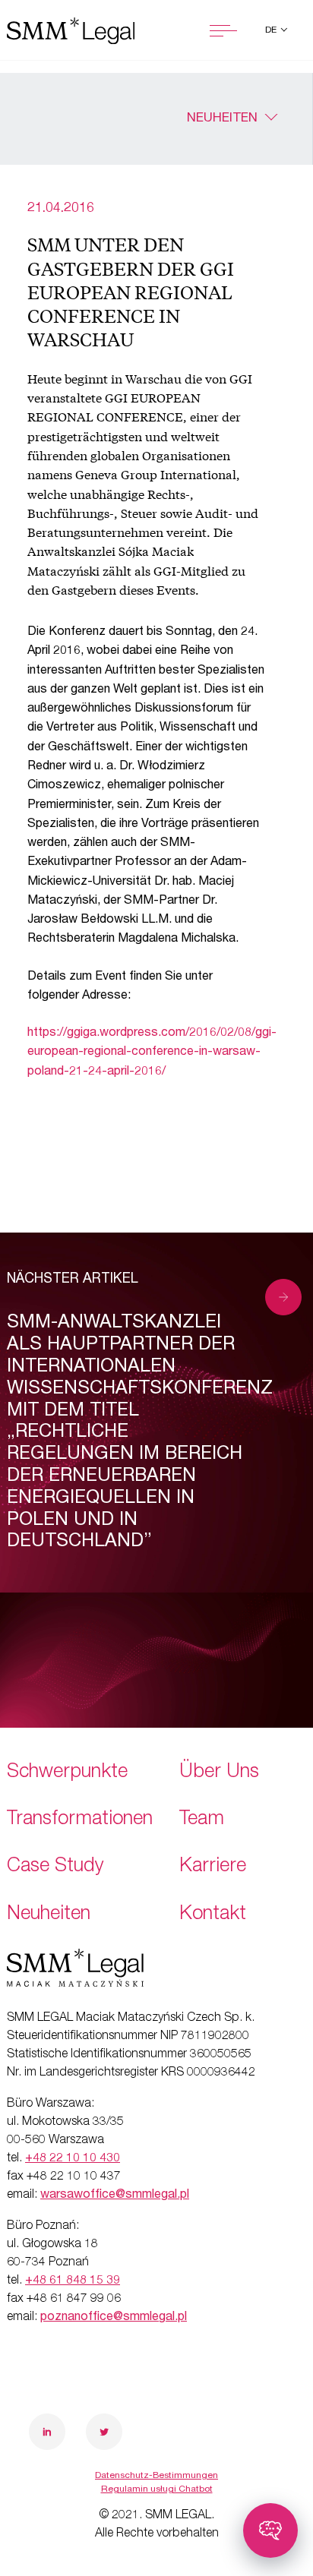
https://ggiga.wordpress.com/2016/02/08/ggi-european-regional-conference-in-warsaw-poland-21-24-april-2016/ (152, 1053)
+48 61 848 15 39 (73, 2281)
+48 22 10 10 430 (73, 2159)
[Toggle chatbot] (270, 2530)
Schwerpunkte (67, 1773)
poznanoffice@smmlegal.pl (114, 2318)
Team (202, 1820)
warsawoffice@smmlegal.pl (115, 2196)
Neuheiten (222, 119)
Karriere (213, 1867)
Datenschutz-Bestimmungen (156, 2476)
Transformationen (80, 1820)
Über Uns (219, 1773)
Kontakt (213, 1915)
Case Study (55, 1867)
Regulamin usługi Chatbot (157, 2489)
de (272, 30)
